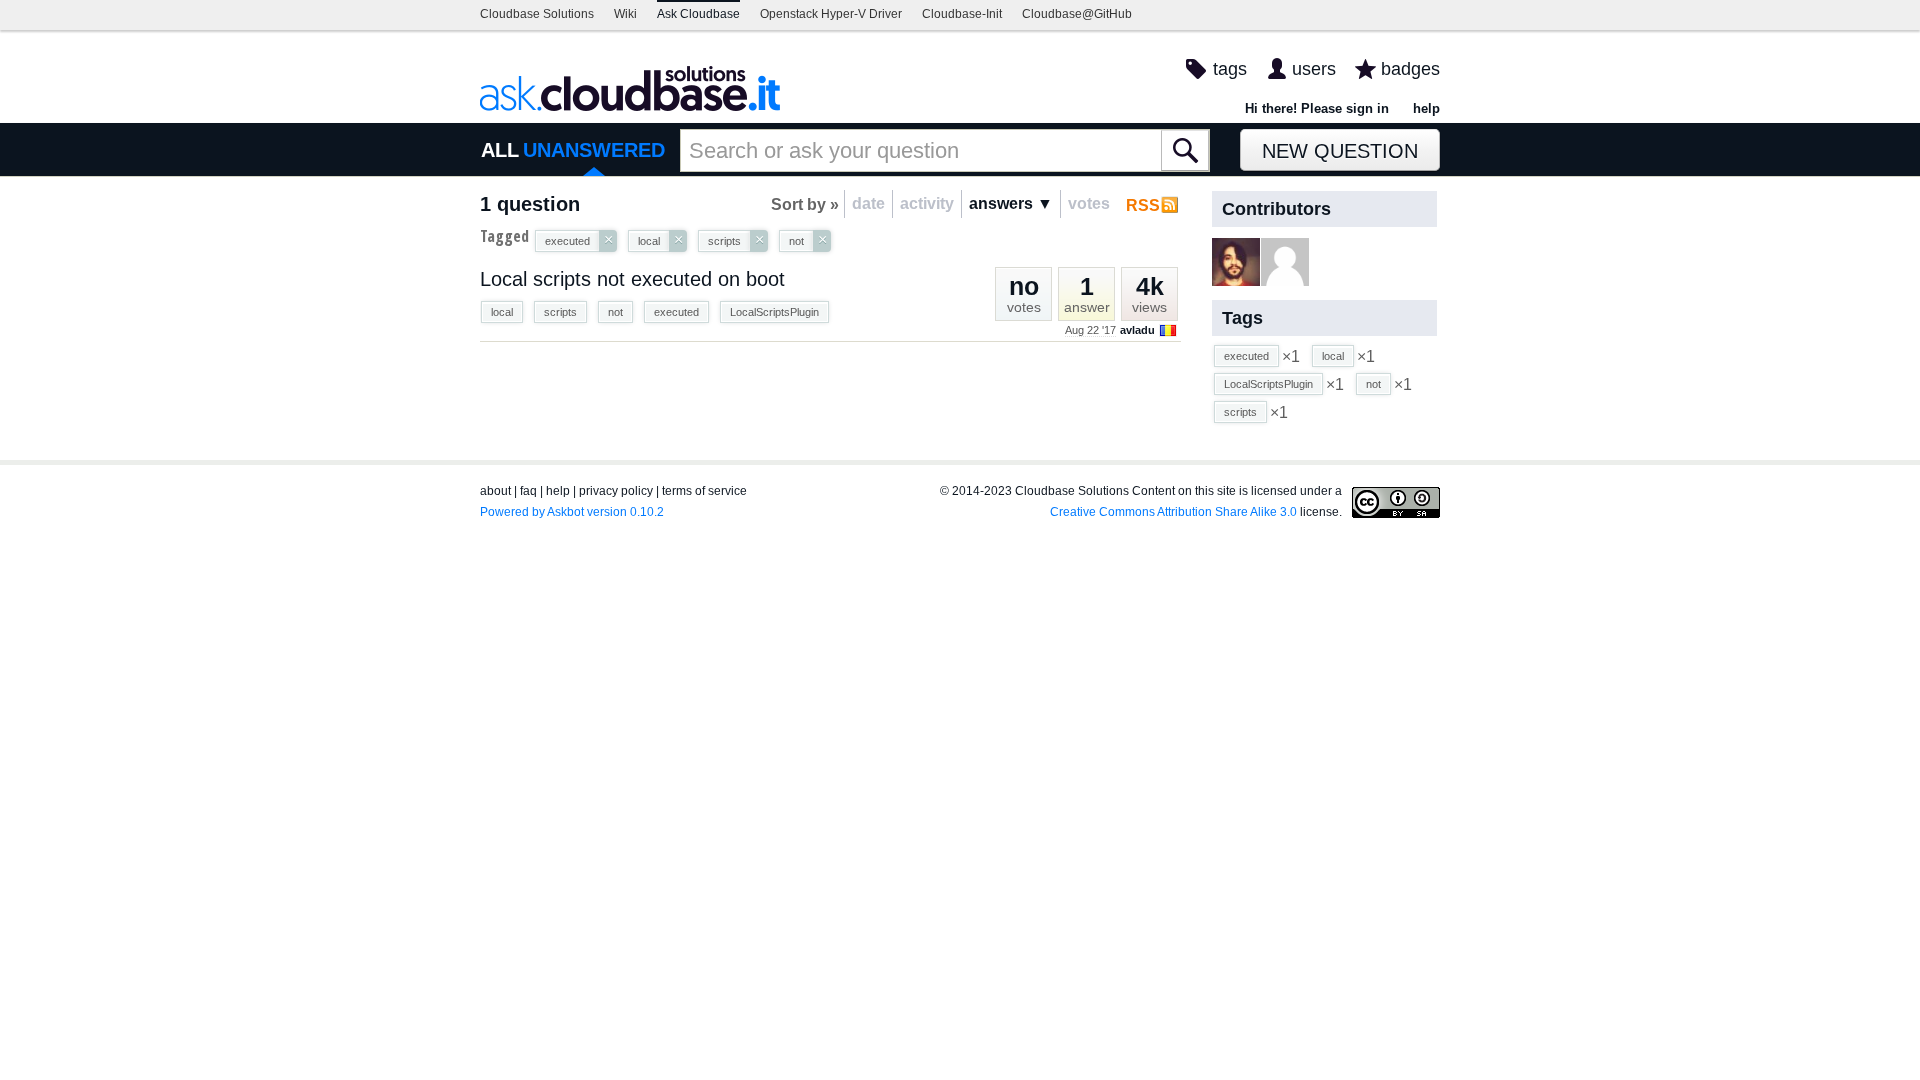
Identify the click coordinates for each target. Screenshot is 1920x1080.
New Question (1340, 151)
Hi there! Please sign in (1317, 108)
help (1426, 108)
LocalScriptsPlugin (774, 312)
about (495, 491)
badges (1410, 69)
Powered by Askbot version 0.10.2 (572, 512)
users (1314, 69)
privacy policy (616, 491)
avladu (1137, 330)
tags (1230, 69)
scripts (560, 312)
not (615, 312)
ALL (500, 150)
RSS (1143, 205)
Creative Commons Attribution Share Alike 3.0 (1173, 512)
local (502, 312)
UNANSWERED (594, 150)
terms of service (704, 491)
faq (528, 491)
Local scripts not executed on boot (632, 279)
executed (676, 312)
